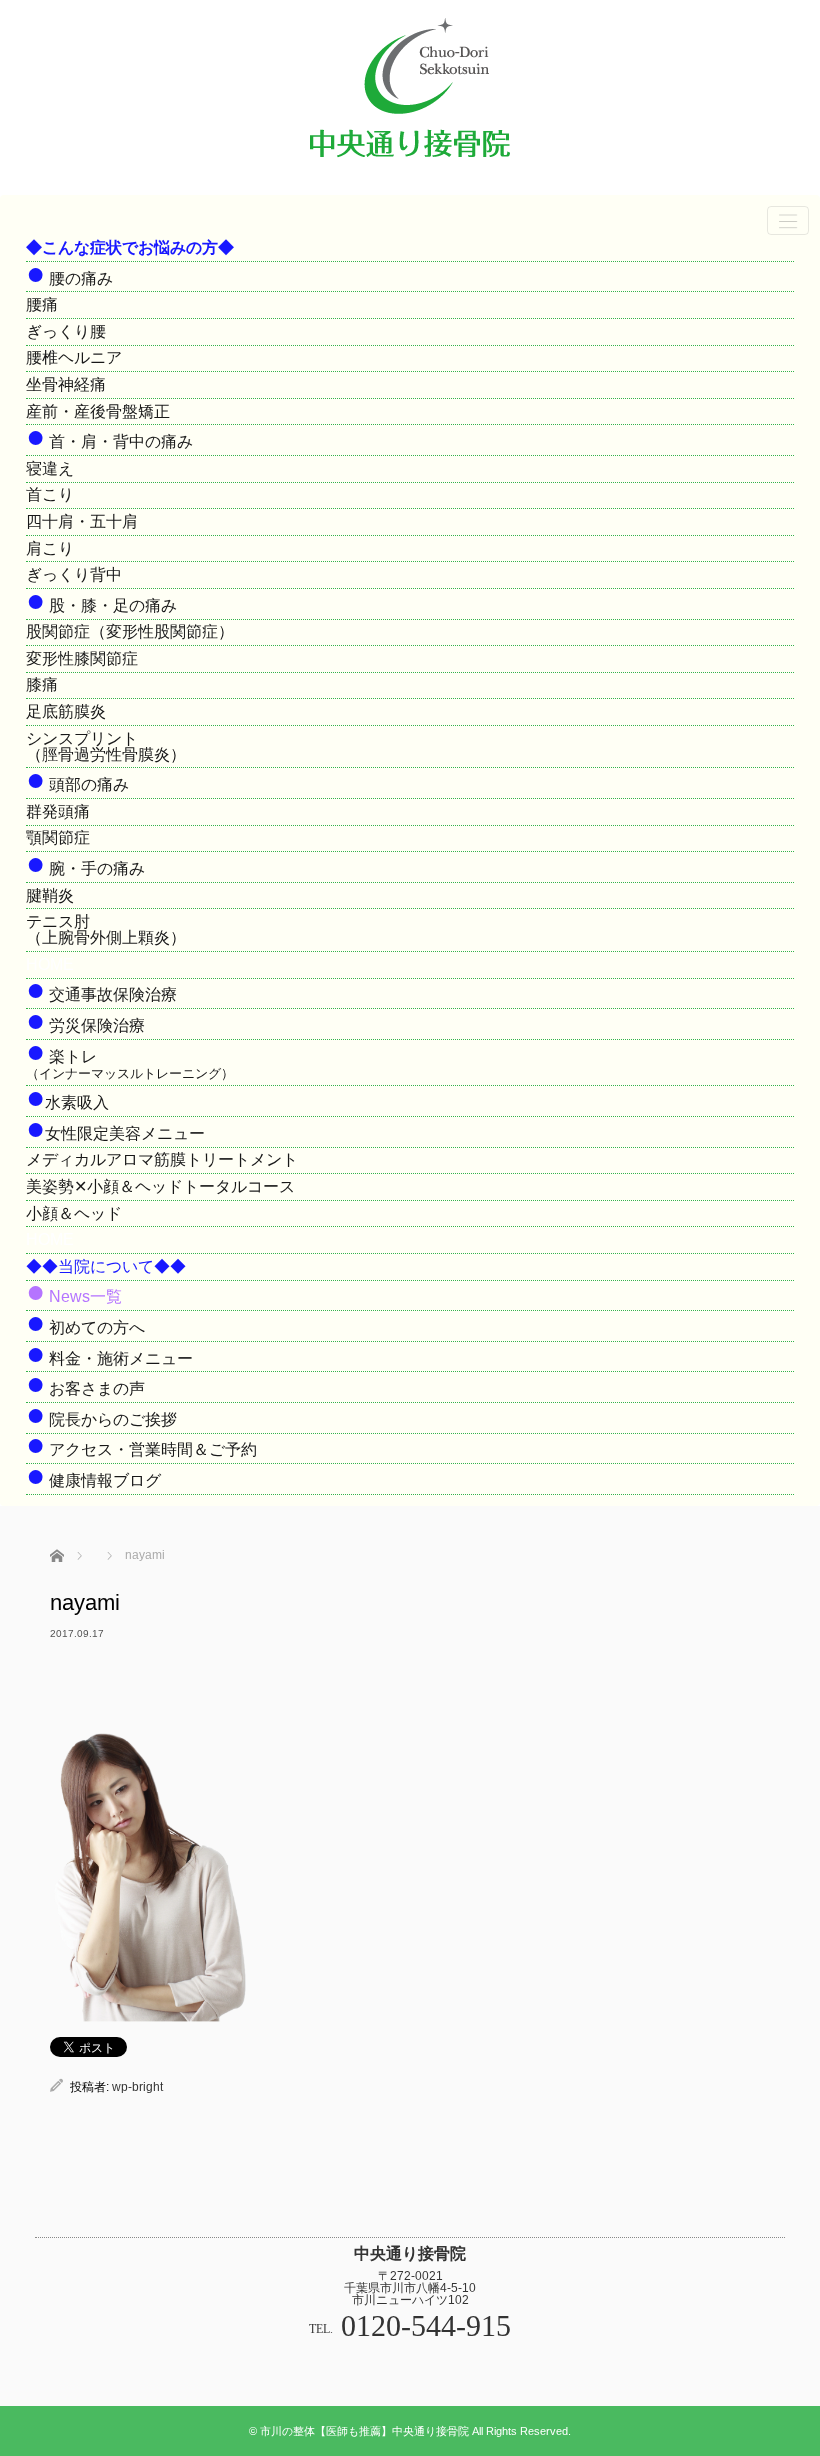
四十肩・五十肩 (82, 521)
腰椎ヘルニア (74, 357)
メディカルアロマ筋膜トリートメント (162, 1159)
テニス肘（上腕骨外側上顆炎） (106, 929)
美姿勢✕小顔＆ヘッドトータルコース (160, 1186)
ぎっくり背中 (74, 574)
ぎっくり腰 (66, 331)
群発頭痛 (58, 811)
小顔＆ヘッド (74, 1213)
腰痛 (42, 304)
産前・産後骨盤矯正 (98, 411)
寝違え (50, 468)
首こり (50, 494)
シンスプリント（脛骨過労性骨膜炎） (106, 746)
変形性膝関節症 (82, 658)
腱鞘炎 (50, 895)
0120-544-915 (426, 2325)
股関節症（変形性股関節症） (130, 631)
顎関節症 (58, 837)
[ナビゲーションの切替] (788, 220)
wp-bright (137, 2087)
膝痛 (42, 684)
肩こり (50, 548)
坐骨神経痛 (66, 384)
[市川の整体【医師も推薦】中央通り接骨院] (410, 166)
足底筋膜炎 (66, 711)
